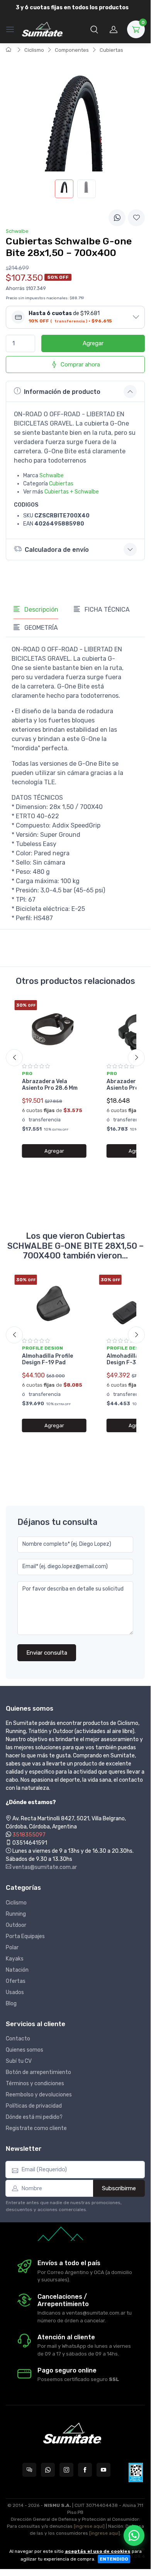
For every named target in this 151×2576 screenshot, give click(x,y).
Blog (11, 2004)
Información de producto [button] (62, 392)
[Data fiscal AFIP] (136, 2473)
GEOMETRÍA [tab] (40, 628)
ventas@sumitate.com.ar (44, 1867)
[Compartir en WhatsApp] (117, 218)
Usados (15, 1992)
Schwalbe (52, 476)
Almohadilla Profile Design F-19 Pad (48, 1359)
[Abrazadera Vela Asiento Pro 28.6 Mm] (54, 1029)
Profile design (42, 1348)
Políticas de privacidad (34, 2106)
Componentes (72, 50)
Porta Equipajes (25, 1936)
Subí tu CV (19, 2061)
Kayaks (15, 1959)
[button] (94, 29)
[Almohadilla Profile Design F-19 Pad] (54, 1303)
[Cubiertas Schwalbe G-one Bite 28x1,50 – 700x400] (64, 189)
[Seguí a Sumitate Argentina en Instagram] (66, 2470)
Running (16, 1914)
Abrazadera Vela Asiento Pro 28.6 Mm (50, 1085)
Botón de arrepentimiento (38, 2072)
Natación (17, 1970)
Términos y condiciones (35, 2083)
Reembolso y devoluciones (39, 2095)
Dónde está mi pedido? (34, 2117)
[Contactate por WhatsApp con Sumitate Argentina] (48, 2470)
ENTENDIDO (114, 2559)
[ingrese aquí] (89, 2526)
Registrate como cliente (36, 2128)
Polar (12, 1948)
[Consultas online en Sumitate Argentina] (29, 2470)
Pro (27, 1073)
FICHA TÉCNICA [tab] (106, 610)
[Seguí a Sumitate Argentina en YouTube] (103, 2470)
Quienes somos (25, 2050)
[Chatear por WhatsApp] (134, 2535)
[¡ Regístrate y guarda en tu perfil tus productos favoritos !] (136, 218)
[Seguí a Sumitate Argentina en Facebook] (85, 2470)
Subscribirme (119, 2188)
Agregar (93, 343)
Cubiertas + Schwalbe (72, 492)
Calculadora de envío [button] (57, 550)
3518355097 (29, 1835)
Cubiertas (111, 50)
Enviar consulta (47, 1653)
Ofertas (16, 1981)
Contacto (18, 2039)
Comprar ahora (80, 365)
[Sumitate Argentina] (42, 29)
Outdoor (16, 1925)
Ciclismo (34, 50)
